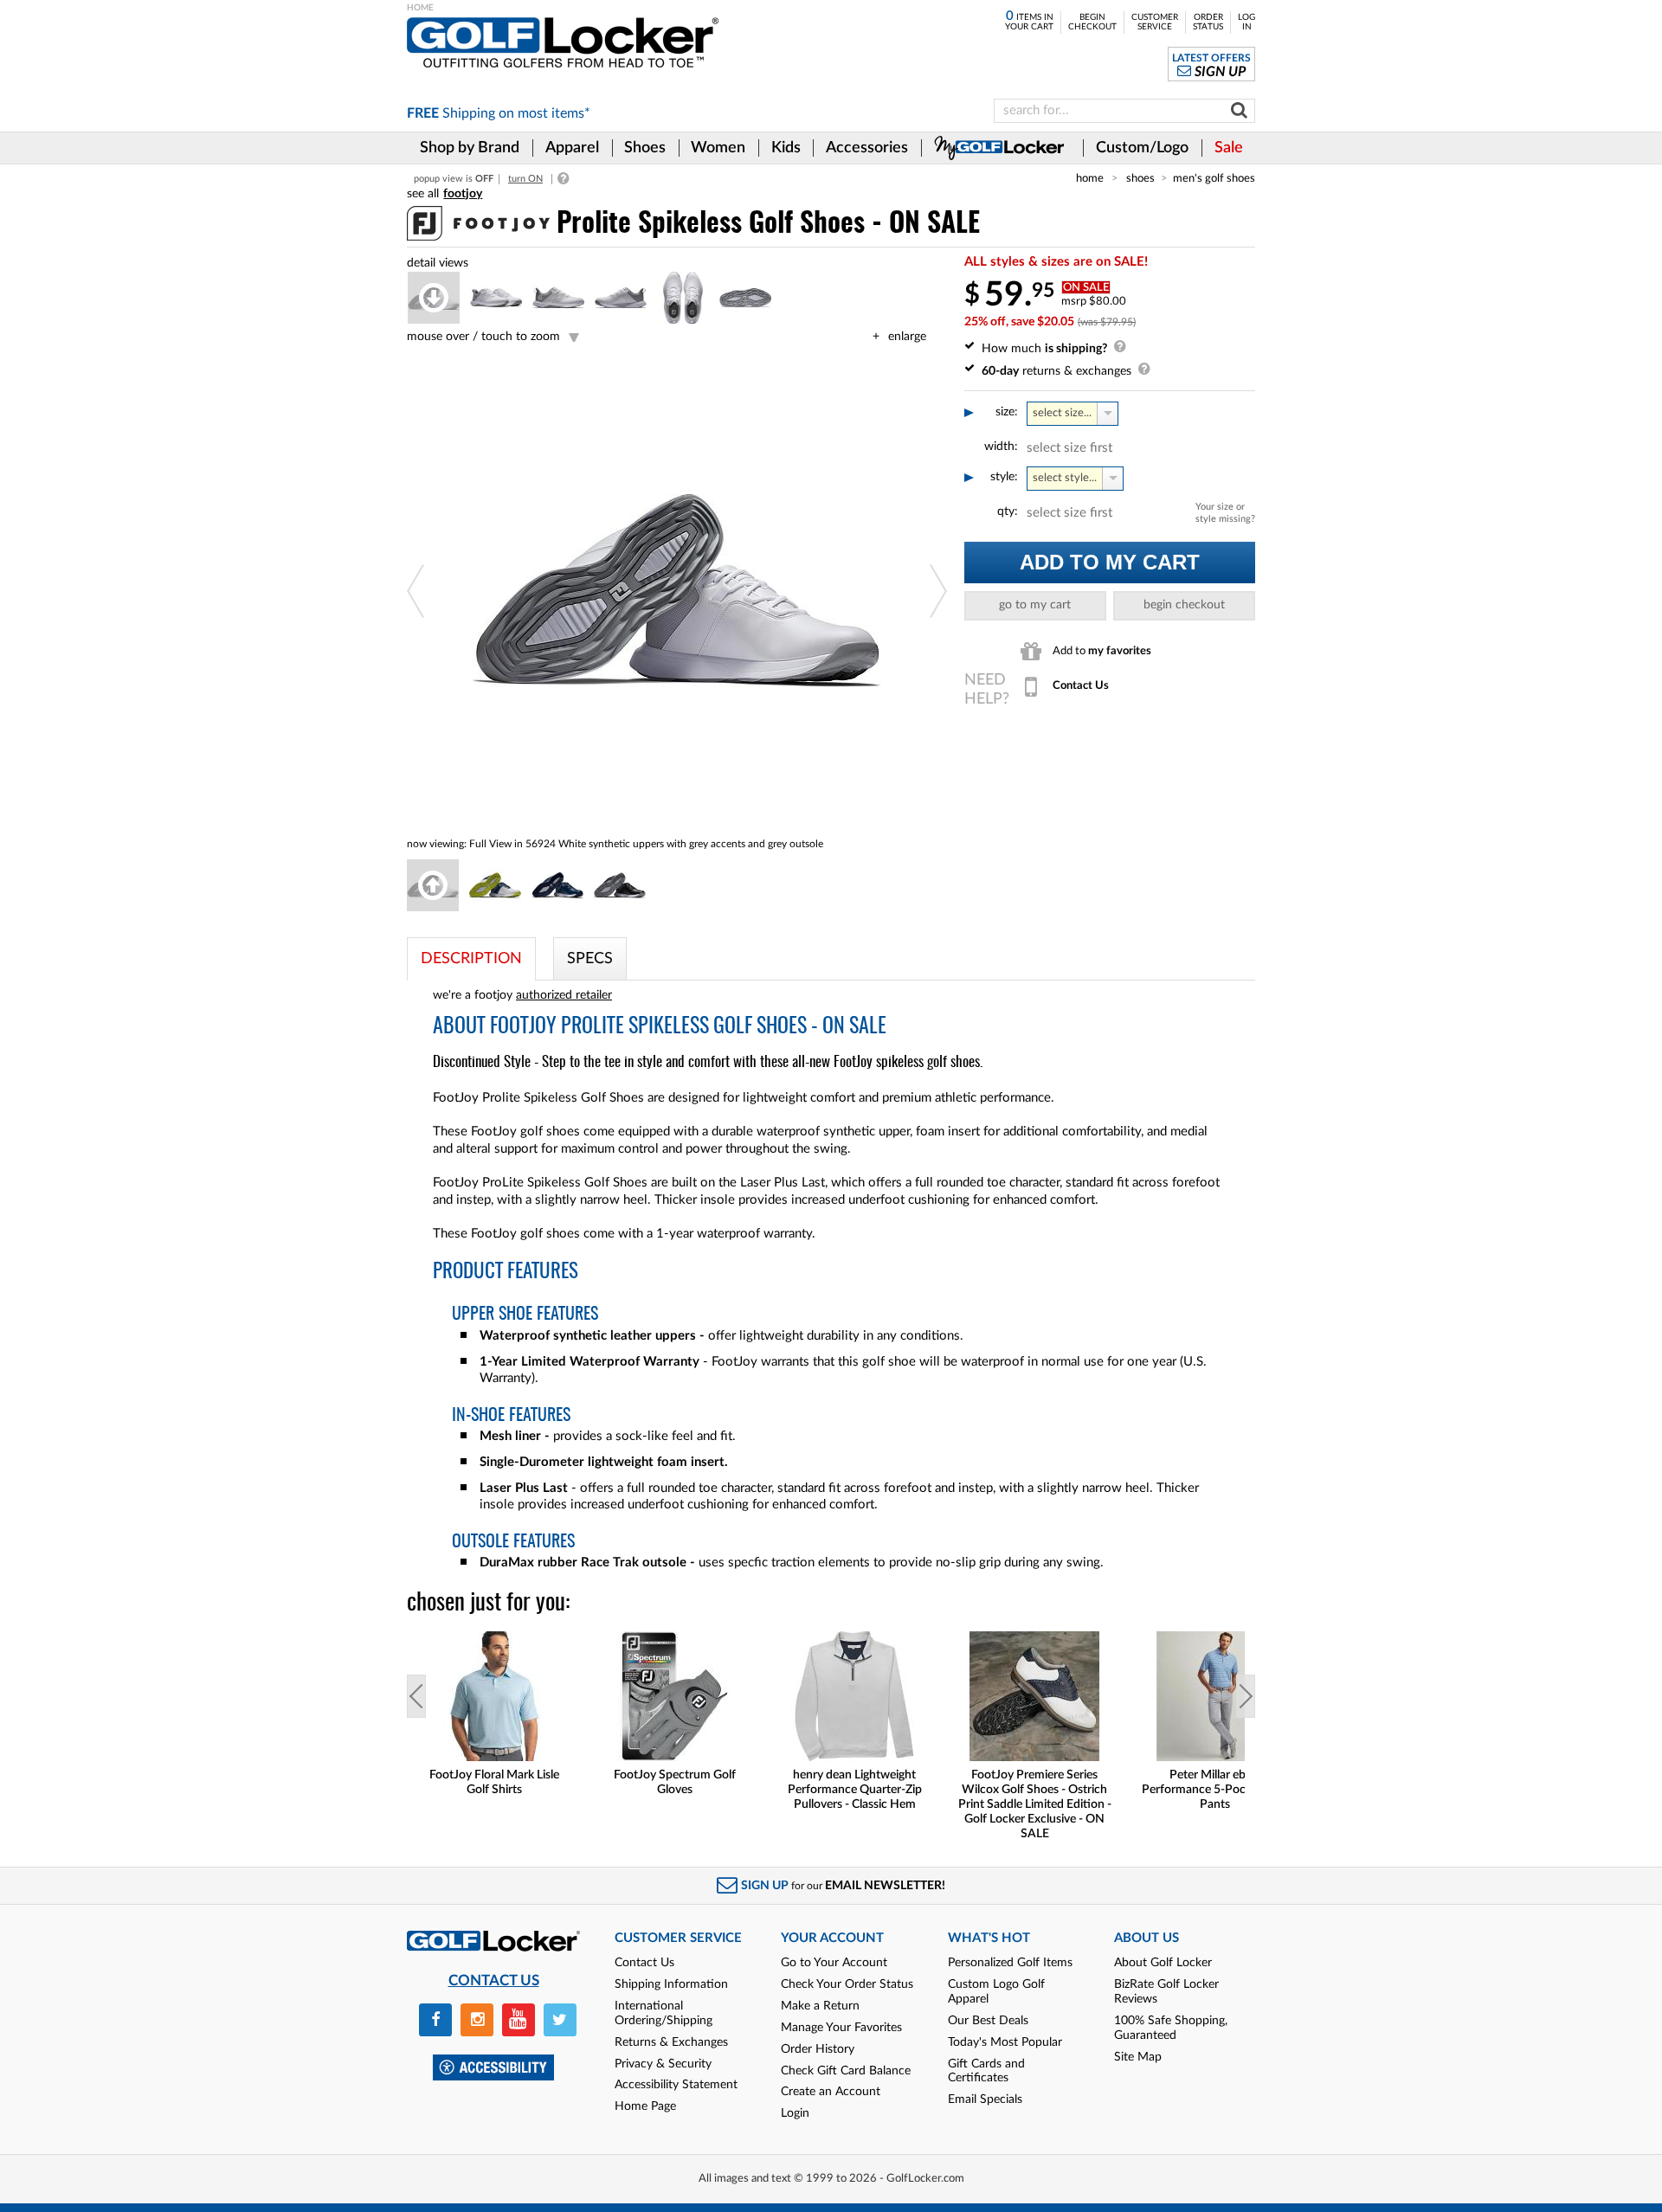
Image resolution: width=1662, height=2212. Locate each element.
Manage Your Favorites (841, 2028)
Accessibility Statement (676, 2085)
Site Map (1138, 2057)
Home (1090, 178)
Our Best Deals (988, 2021)
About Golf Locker (1163, 1963)
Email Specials (985, 2099)
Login (795, 2113)
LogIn (1246, 22)
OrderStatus (1208, 22)
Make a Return (820, 2006)
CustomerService (1155, 22)
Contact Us (644, 1963)
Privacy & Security (663, 2064)
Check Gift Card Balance (846, 2071)
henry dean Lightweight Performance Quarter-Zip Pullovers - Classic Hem (855, 1790)
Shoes (1140, 178)
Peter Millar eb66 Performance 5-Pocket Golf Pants (1214, 1790)
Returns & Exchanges (671, 2042)
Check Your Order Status (847, 1984)
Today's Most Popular (1005, 2042)
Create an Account (831, 2092)
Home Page (645, 2106)
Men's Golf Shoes (1214, 178)
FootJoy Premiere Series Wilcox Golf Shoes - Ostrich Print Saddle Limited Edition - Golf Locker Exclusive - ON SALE (1035, 1804)
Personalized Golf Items (1010, 1963)
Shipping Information (671, 1984)
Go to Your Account (834, 1963)
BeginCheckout (1092, 22)
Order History (818, 2049)
